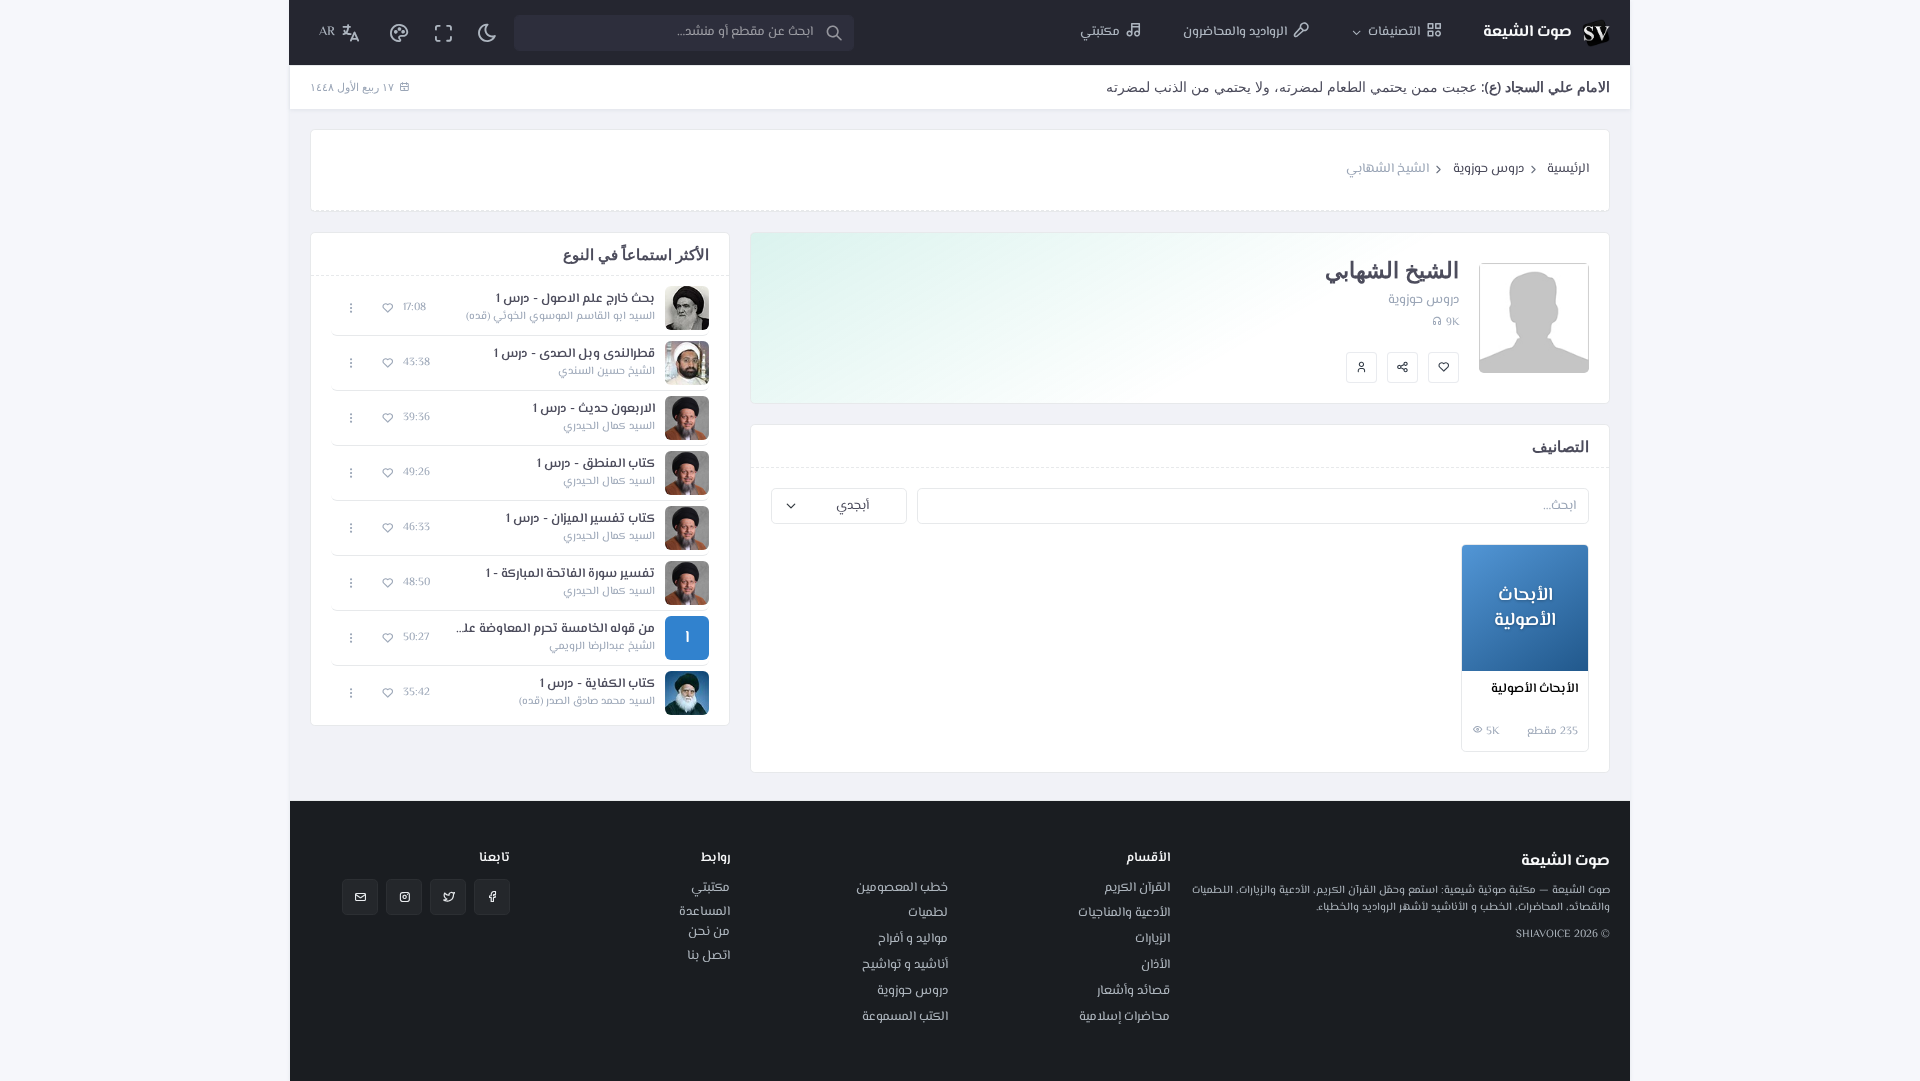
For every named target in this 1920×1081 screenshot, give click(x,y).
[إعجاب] (1443, 367)
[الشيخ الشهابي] (1361, 367)
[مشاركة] (1402, 367)
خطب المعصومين (902, 888)
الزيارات (1152, 939)
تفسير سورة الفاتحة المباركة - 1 (570, 574)
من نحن (709, 932)
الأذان (1155, 965)
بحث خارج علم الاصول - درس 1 (575, 299)
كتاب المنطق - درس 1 (596, 464)
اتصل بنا (708, 956)
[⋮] (1481, 652)
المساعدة (704, 912)
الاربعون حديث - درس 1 (594, 409)
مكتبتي (710, 888)
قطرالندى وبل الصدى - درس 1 (574, 354)
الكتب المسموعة (905, 1017)
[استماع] (687, 308)
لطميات (928, 913)
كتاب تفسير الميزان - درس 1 (580, 519)
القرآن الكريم (1137, 888)
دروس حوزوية (1488, 169)
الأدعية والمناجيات (1124, 913)
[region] (520, 500)
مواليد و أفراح (913, 939)
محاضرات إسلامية (1124, 1017)
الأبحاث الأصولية (1534, 690)
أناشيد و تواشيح (905, 965)
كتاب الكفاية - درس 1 (597, 684)
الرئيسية (1568, 169)
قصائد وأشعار (1133, 991)
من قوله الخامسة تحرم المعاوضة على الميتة (552, 629)
